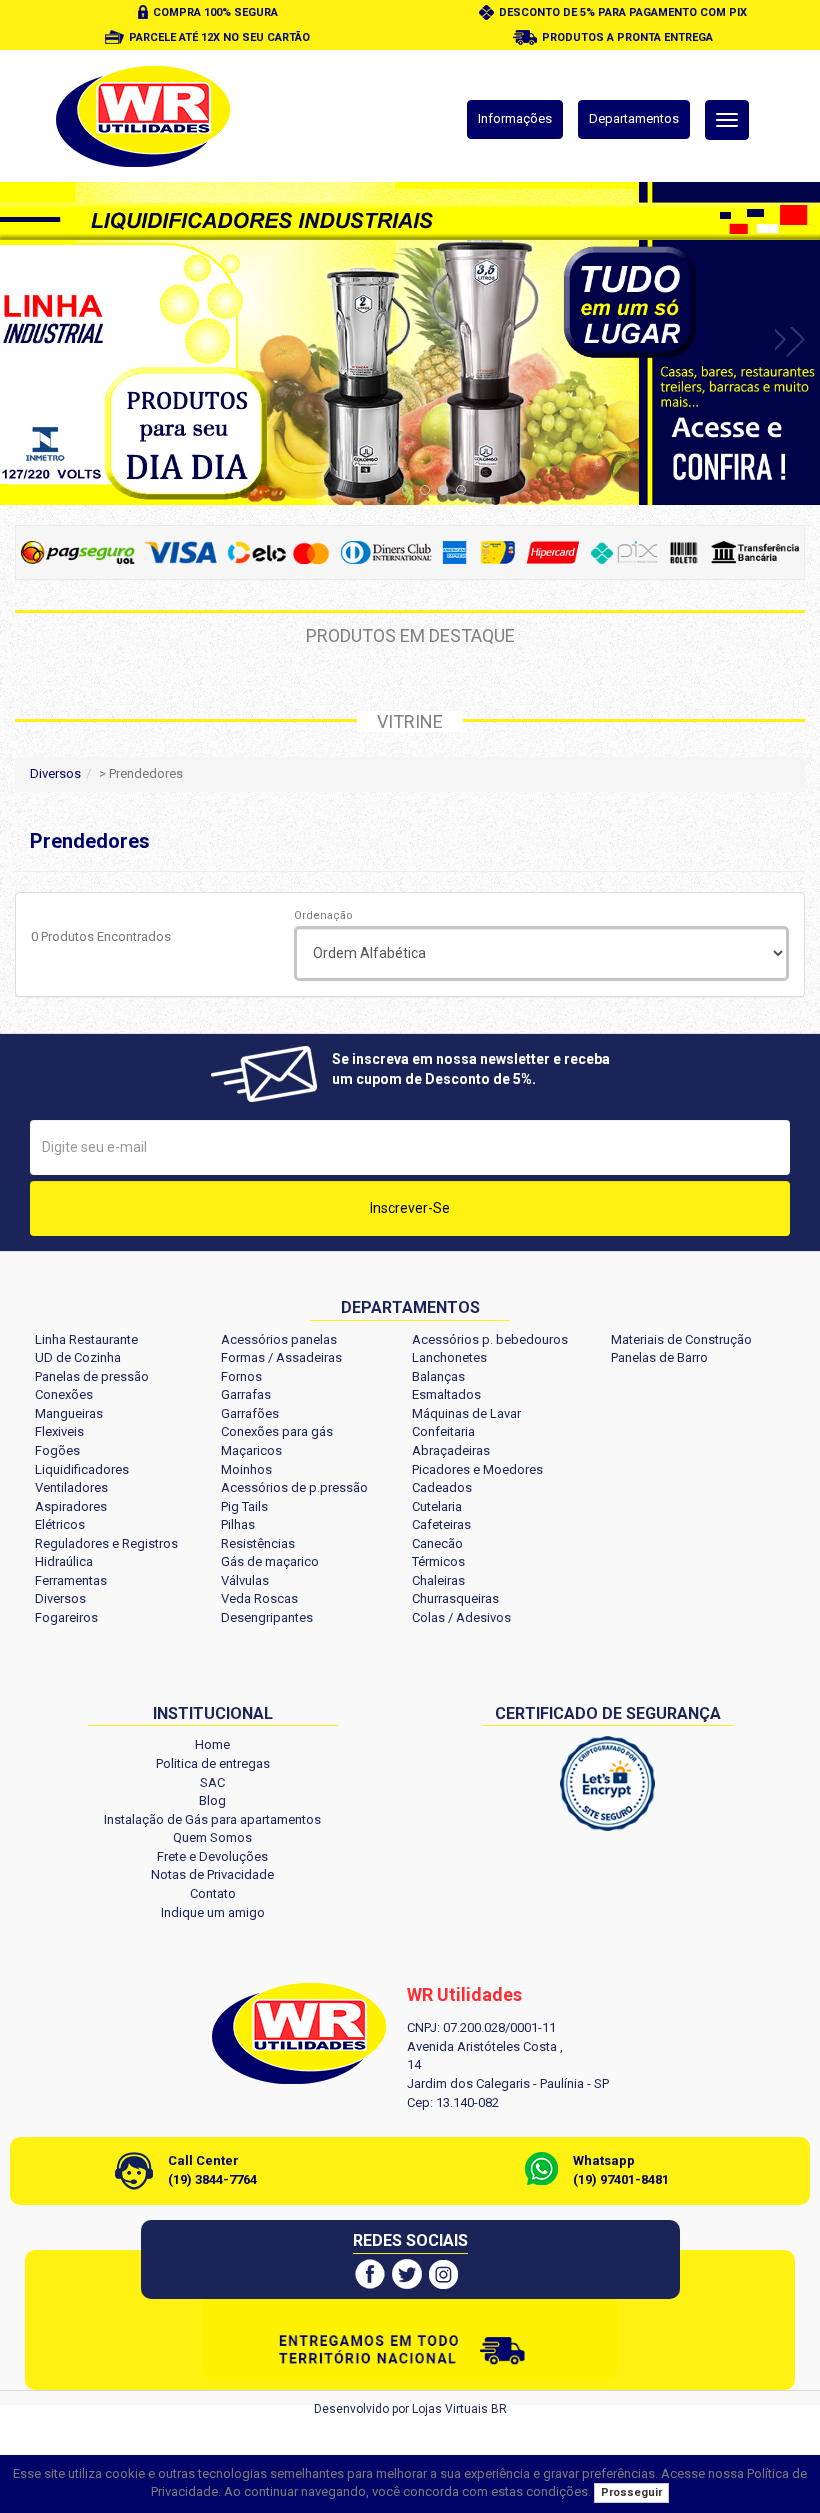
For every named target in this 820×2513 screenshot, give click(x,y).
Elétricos (60, 1524)
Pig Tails (244, 1506)
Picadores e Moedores (477, 1469)
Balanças (438, 1376)
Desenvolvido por (363, 2409)
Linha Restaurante (86, 1339)
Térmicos (438, 1561)
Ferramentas (71, 1580)
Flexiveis (59, 1431)
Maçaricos (251, 1450)
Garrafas (246, 1394)
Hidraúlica (64, 1561)
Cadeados (442, 1487)
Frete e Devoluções (212, 1856)
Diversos (55, 773)
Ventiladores (71, 1487)
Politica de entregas (213, 1763)
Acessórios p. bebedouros (490, 1339)
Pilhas (238, 1524)
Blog (212, 1800)
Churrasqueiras (455, 1598)
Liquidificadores (82, 1469)
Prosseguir (631, 2492)
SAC (212, 1782)
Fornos (241, 1376)
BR (499, 2409)
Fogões (57, 1450)
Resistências (258, 1543)
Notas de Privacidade (212, 1874)
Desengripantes (267, 1617)
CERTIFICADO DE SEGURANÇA (608, 1713)
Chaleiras (438, 1580)
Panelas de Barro (659, 1357)
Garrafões (250, 1413)
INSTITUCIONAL (213, 1713)
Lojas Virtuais (451, 2409)
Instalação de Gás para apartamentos (212, 1819)
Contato (213, 1893)
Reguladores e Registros (106, 1543)
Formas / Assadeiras (281, 1357)
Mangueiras (69, 1413)
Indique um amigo (213, 1912)
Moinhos (246, 1469)
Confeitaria (443, 1431)
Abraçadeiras (451, 1450)
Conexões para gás (277, 1431)
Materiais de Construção (681, 1339)
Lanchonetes (449, 1357)
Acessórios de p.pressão (294, 1487)
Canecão (437, 1543)
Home (212, 1744)
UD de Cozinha (78, 1357)
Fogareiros (66, 1617)
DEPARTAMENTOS (410, 1307)
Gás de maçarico (270, 1561)
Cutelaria (437, 1506)
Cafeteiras (441, 1524)
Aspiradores (71, 1506)
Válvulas (245, 1580)
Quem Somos (212, 1837)
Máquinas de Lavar (466, 1413)
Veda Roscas (259, 1598)
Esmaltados (446, 1394)
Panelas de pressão (92, 1376)
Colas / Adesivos (461, 1617)
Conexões (64, 1394)
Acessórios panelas (279, 1339)
